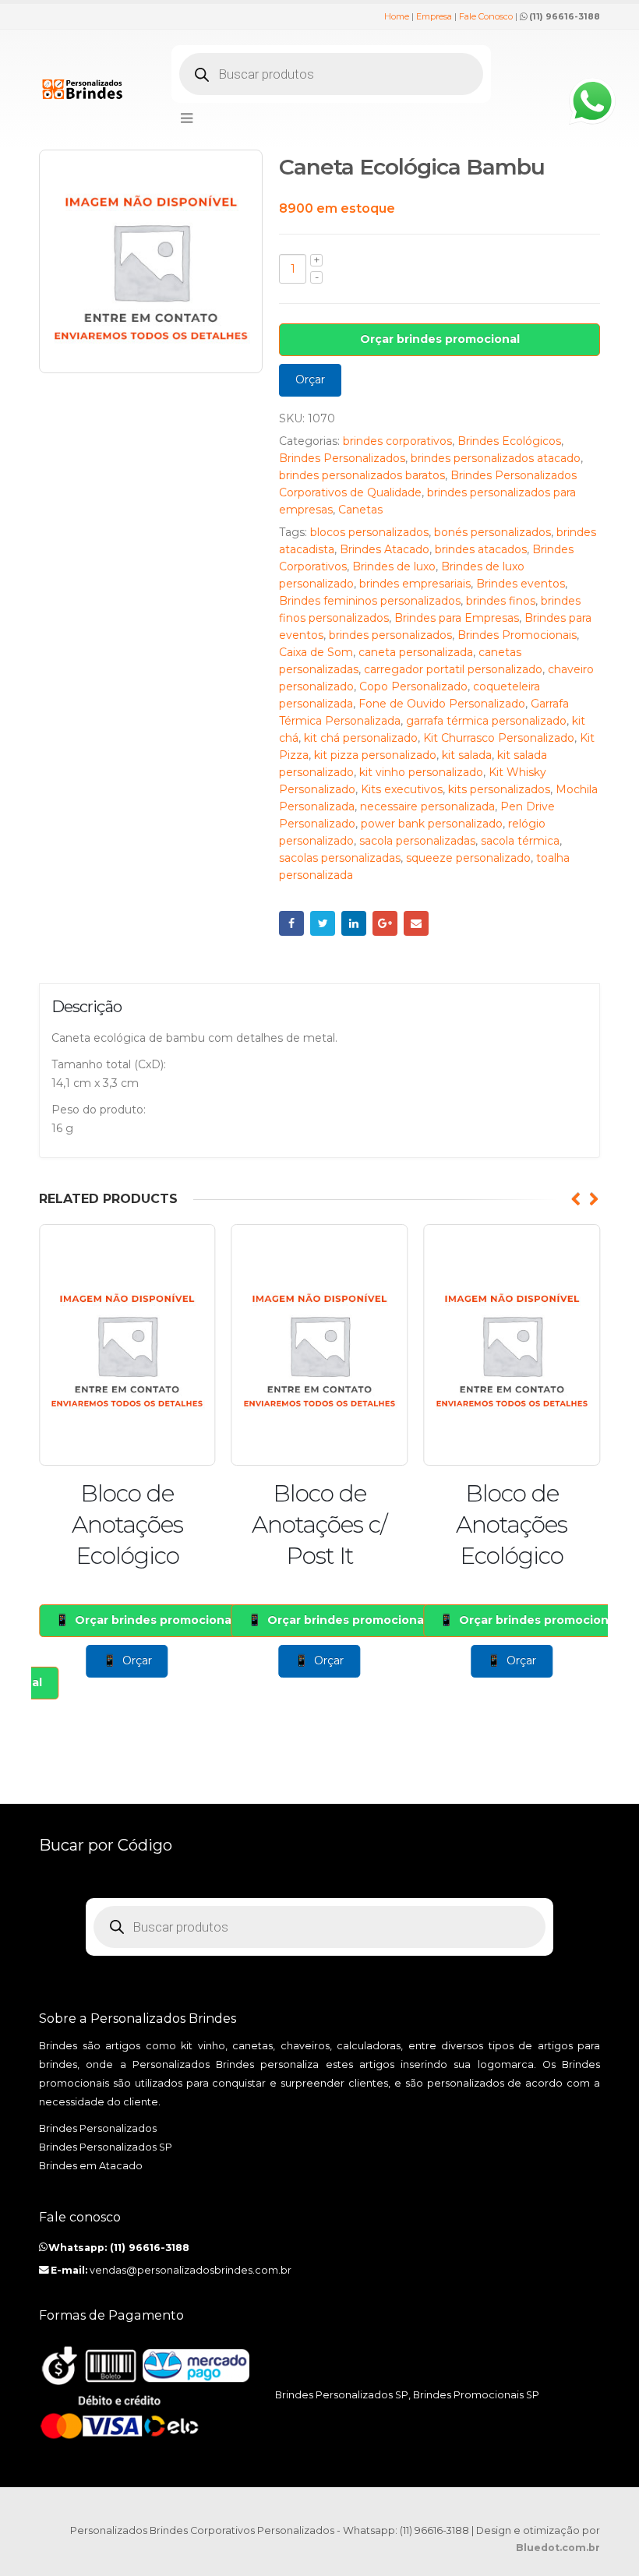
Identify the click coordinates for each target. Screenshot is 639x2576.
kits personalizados (499, 789)
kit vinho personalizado (421, 772)
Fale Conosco (486, 16)
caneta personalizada (416, 652)
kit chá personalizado (361, 738)
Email (416, 923)
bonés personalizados (492, 532)
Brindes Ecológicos (509, 441)
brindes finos (501, 601)
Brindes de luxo (394, 566)
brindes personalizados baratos (362, 475)
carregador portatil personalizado (453, 669)
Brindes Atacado (385, 549)
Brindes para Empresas (457, 618)
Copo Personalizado (413, 686)
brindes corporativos (397, 441)
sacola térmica (520, 841)
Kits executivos (402, 789)
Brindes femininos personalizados (370, 601)
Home (397, 16)
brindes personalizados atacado (496, 458)
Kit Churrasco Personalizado (499, 738)
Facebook (291, 923)
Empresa (434, 16)
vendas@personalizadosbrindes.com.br (191, 2270)
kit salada (467, 755)
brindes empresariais (415, 584)
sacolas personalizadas (340, 858)
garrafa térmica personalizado (486, 721)
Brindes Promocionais (517, 635)
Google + (385, 923)
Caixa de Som (316, 652)
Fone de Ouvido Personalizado (442, 704)
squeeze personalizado (468, 858)
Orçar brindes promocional (440, 339)
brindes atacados (481, 549)
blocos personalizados (369, 532)
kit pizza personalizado (375, 755)
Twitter (323, 923)
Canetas (360, 510)
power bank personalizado (432, 824)
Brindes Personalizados (342, 458)
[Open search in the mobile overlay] (331, 74)
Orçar (310, 379)
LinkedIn (354, 923)
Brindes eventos (521, 584)
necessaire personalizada (427, 806)
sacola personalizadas (417, 841)
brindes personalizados (390, 635)
